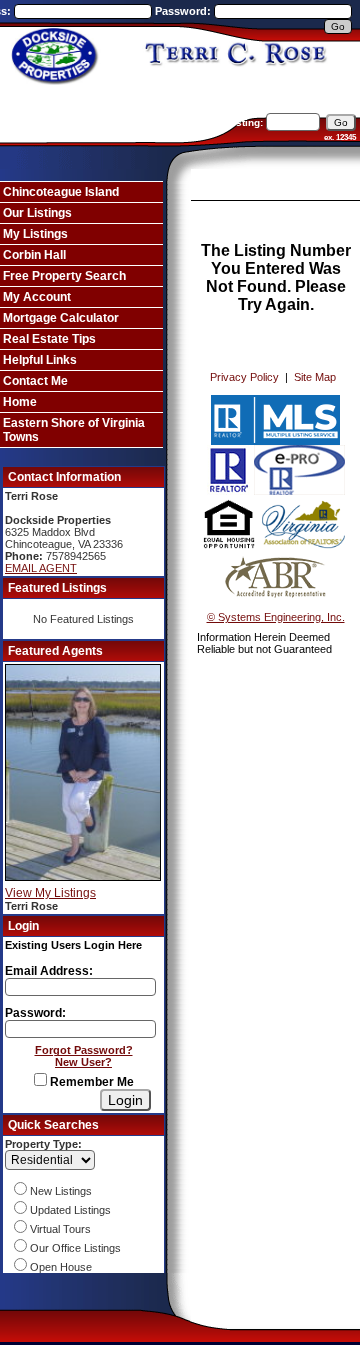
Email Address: (49, 971)
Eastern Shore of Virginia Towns (74, 430)
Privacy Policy (244, 377)
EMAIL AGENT (41, 568)
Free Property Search (64, 276)
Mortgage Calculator (61, 318)
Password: (184, 11)
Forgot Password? (84, 1050)
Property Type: (43, 1144)
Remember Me (90, 1082)
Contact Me (35, 381)
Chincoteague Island (61, 192)
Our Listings (37, 213)
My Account (37, 297)
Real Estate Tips (49, 339)
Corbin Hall (34, 255)
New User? (83, 1062)
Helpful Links (40, 360)
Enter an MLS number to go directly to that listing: (142, 122)
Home (20, 402)
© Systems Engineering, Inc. (276, 617)
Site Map (315, 377)
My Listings (35, 234)
